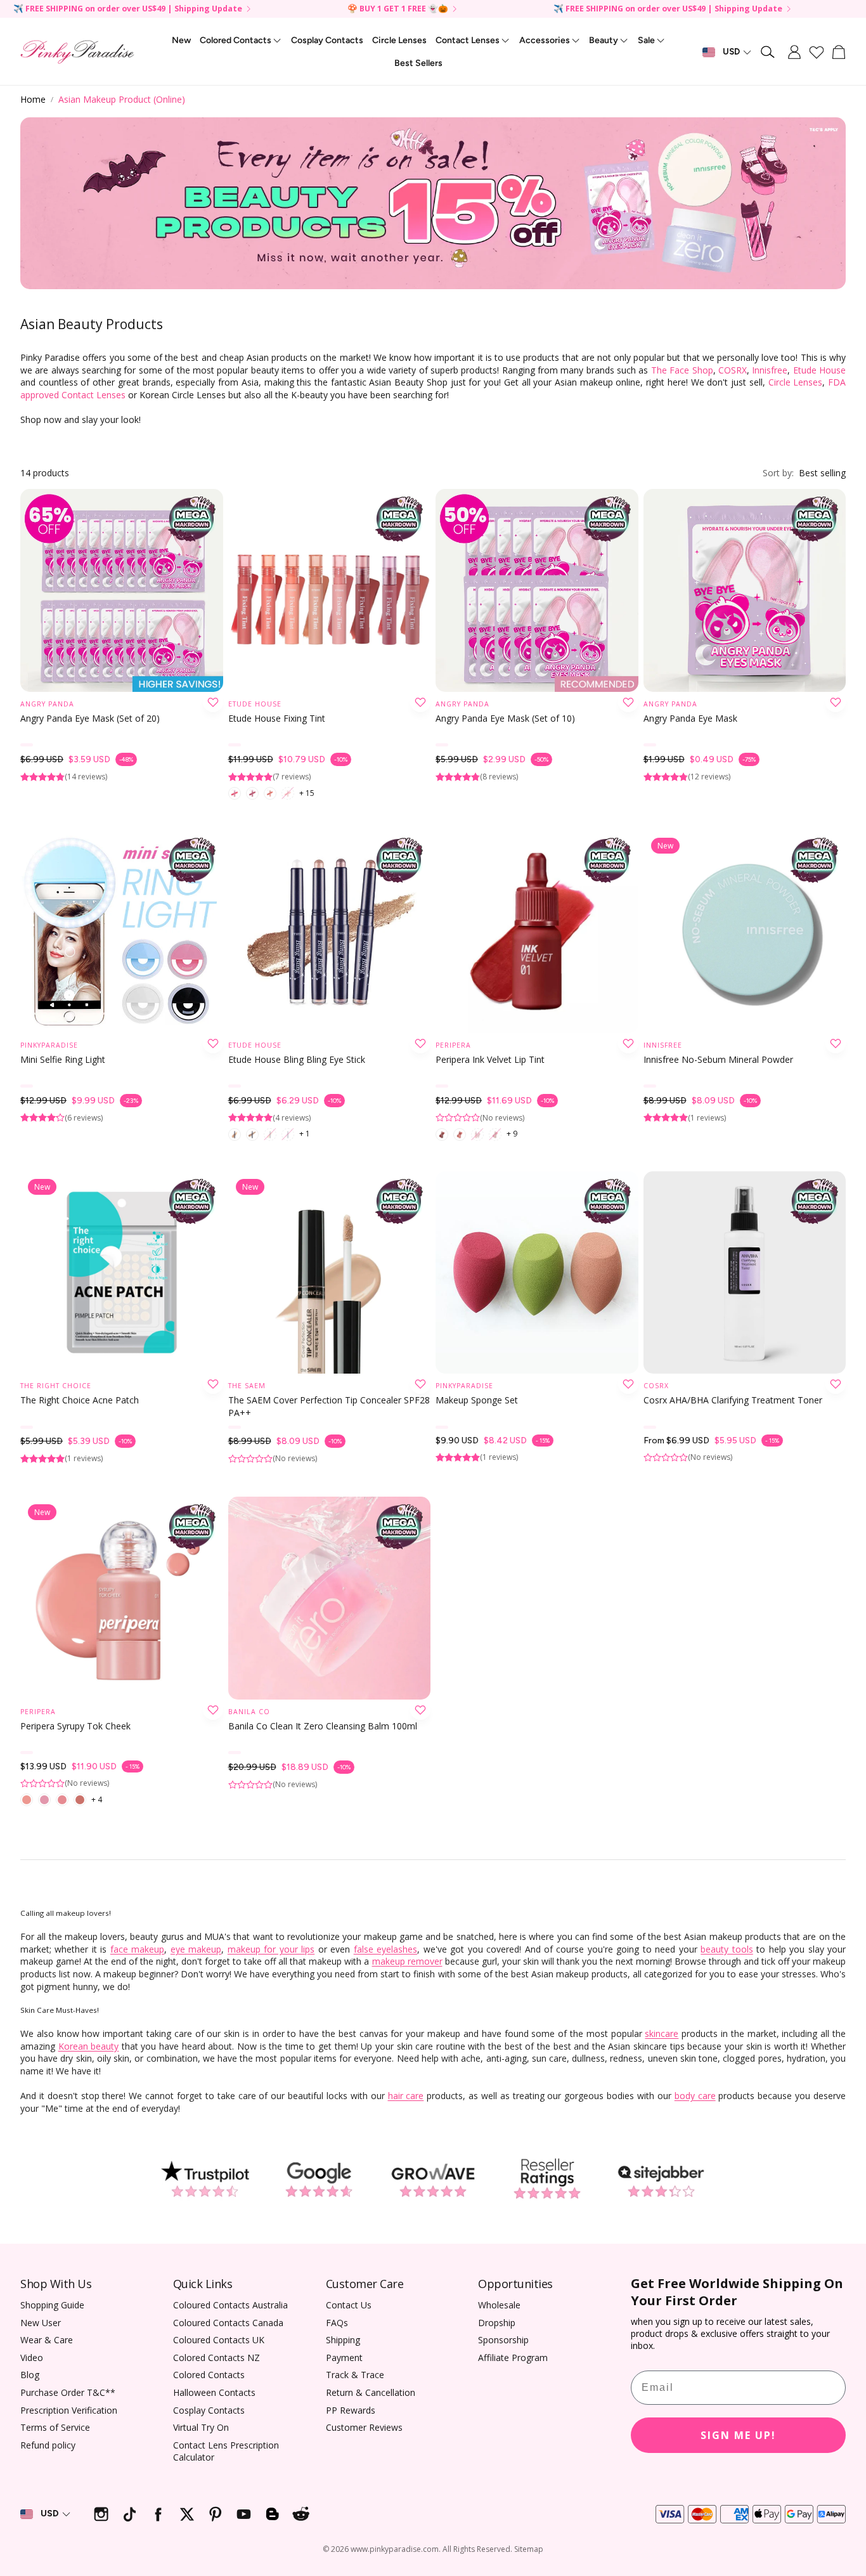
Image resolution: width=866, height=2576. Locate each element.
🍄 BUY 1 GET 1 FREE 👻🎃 (398, 9)
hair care (406, 2096)
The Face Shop (682, 370)
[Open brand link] (205, 2179)
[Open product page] (122, 590)
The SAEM (247, 1386)
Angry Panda (47, 704)
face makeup (137, 1949)
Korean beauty (89, 2046)
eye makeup (196, 1949)
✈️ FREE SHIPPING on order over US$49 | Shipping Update (128, 9)
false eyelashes (385, 1949)
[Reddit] (301, 2514)
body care (695, 2096)
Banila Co (249, 1712)
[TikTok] (130, 2514)
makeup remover (407, 1961)
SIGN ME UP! (738, 2435)
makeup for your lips (271, 1949)
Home (33, 99)
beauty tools (727, 1949)
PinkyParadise (49, 1045)
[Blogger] (272, 2514)
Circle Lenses (796, 382)
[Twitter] (187, 2514)
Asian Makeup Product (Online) (122, 99)
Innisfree (770, 370)
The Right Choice (56, 1386)
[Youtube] (244, 2514)
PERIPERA (453, 1045)
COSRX (733, 370)
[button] (768, 52)
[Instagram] (101, 2514)
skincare (662, 2033)
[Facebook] (158, 2514)
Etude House (819, 370)
